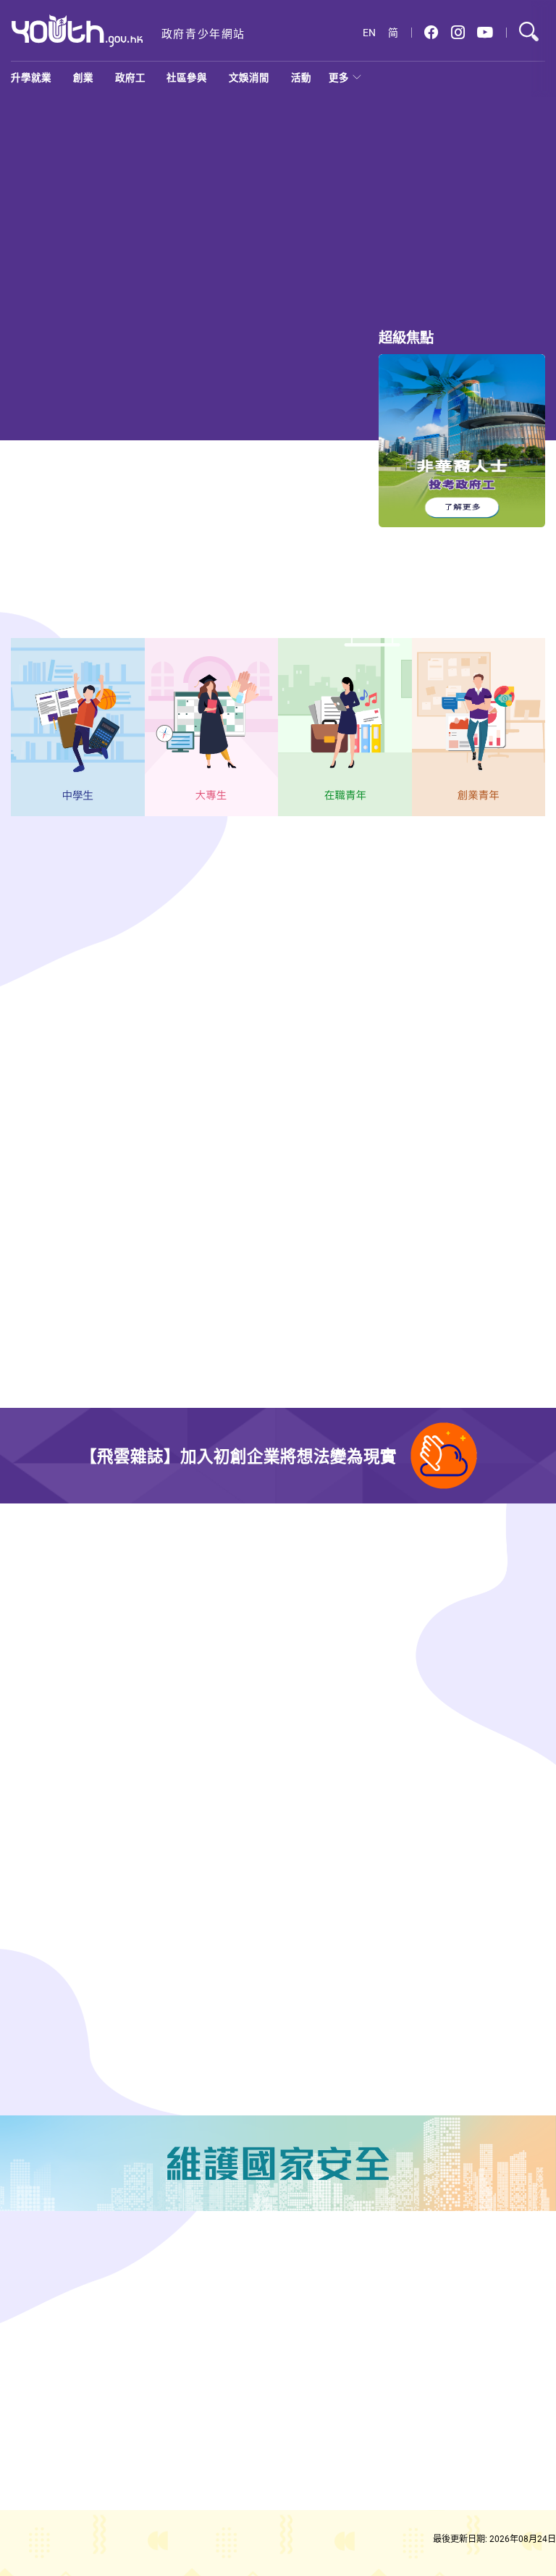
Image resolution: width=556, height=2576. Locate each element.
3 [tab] (397, 284)
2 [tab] (371, 284)
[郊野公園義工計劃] (343, 1941)
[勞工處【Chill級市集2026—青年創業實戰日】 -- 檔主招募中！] (343, 1581)
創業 (83, 77)
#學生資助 (355, 264)
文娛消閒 (249, 77)
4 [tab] (423, 284)
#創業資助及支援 (449, 1847)
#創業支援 (468, 1674)
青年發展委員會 (106, 910)
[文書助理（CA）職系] (498, 1166)
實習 (40, 910)
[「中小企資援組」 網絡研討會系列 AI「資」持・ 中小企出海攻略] (343, 1754)
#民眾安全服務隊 (177, 2034)
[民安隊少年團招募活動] (71, 1941)
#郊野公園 (468, 2004)
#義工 (426, 2004)
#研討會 (510, 1847)
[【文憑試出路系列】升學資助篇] (164, 204)
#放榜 (438, 264)
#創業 (426, 1674)
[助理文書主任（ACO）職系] (498, 1044)
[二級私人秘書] (498, 1288)
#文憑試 (401, 264)
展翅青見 (182, 910)
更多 (339, 77)
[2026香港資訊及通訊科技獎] (71, 1754)
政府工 (130, 77)
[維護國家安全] (278, 2163)
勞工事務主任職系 (69, 1204)
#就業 (222, 537)
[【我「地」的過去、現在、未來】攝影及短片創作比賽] (71, 1581)
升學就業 (31, 77)
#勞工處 (76, 1256)
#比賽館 (158, 1659)
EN (369, 33)
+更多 (305, 993)
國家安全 (287, 910)
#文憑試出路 (275, 537)
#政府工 (31, 1256)
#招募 (232, 2034)
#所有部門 (377, 1108)
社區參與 (187, 77)
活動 (301, 77)
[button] (431, 33)
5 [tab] (449, 284)
